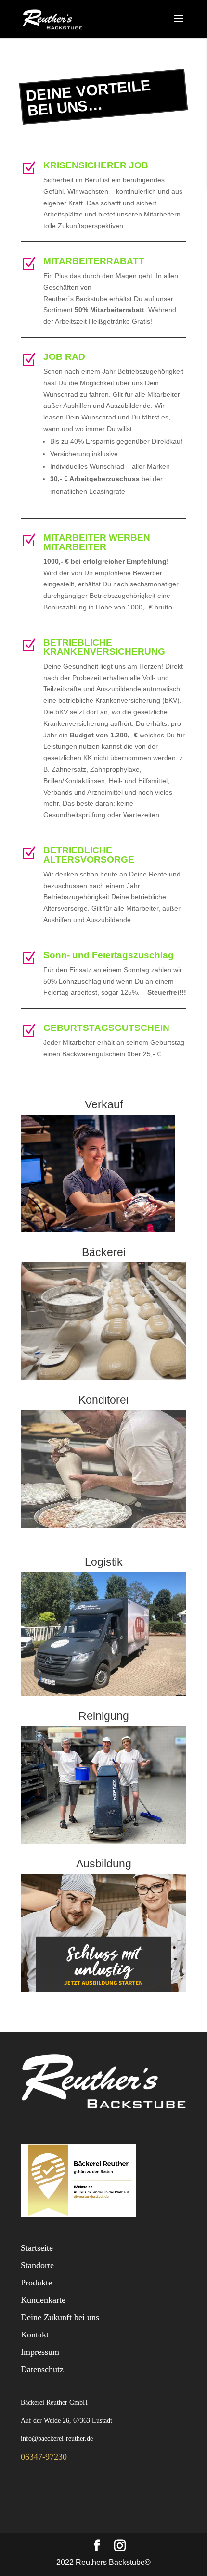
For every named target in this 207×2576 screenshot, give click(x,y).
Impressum (40, 2352)
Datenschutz (42, 2369)
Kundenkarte (43, 2300)
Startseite (37, 2248)
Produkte (36, 2283)
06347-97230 (44, 2457)
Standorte (37, 2265)
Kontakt (35, 2335)
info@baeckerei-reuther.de (57, 2439)
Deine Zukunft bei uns (60, 2317)
